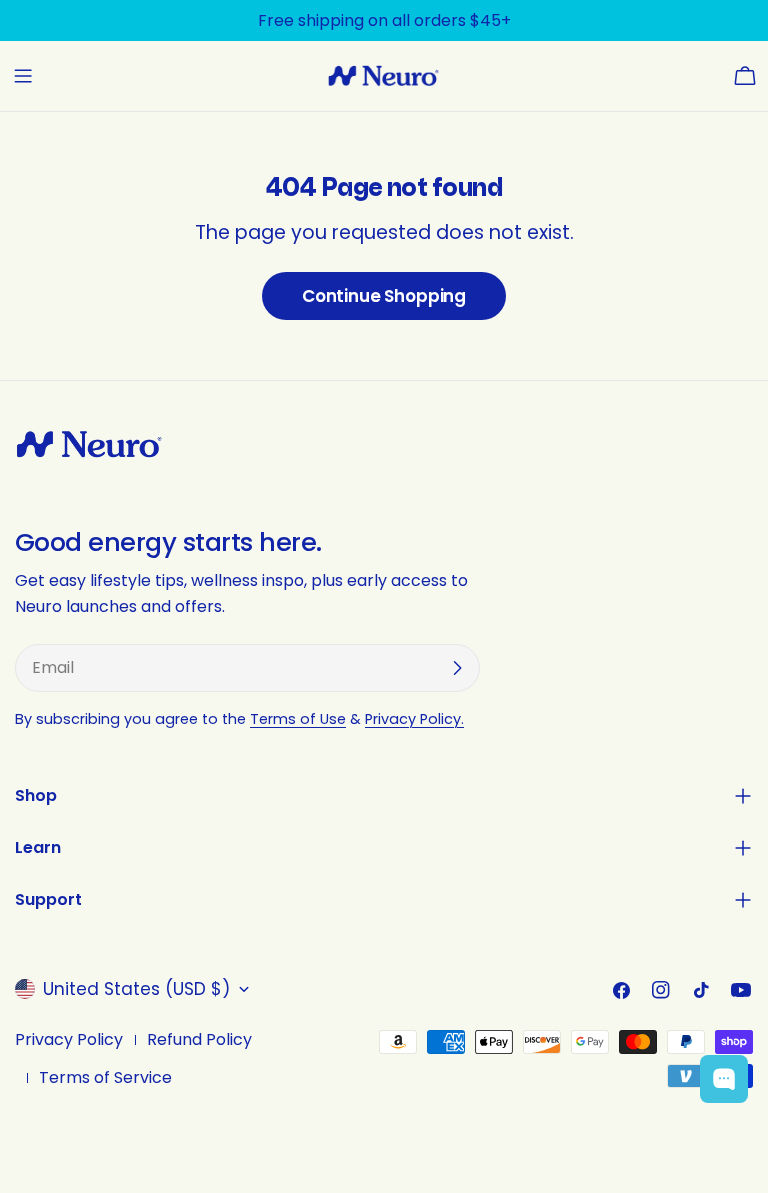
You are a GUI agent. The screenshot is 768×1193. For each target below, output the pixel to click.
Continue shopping (384, 296)
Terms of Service (105, 1077)
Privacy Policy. (414, 719)
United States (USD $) (136, 989)
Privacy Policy (69, 1039)
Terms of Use (298, 719)
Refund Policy (199, 1039)
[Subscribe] (457, 668)
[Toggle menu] (23, 76)
